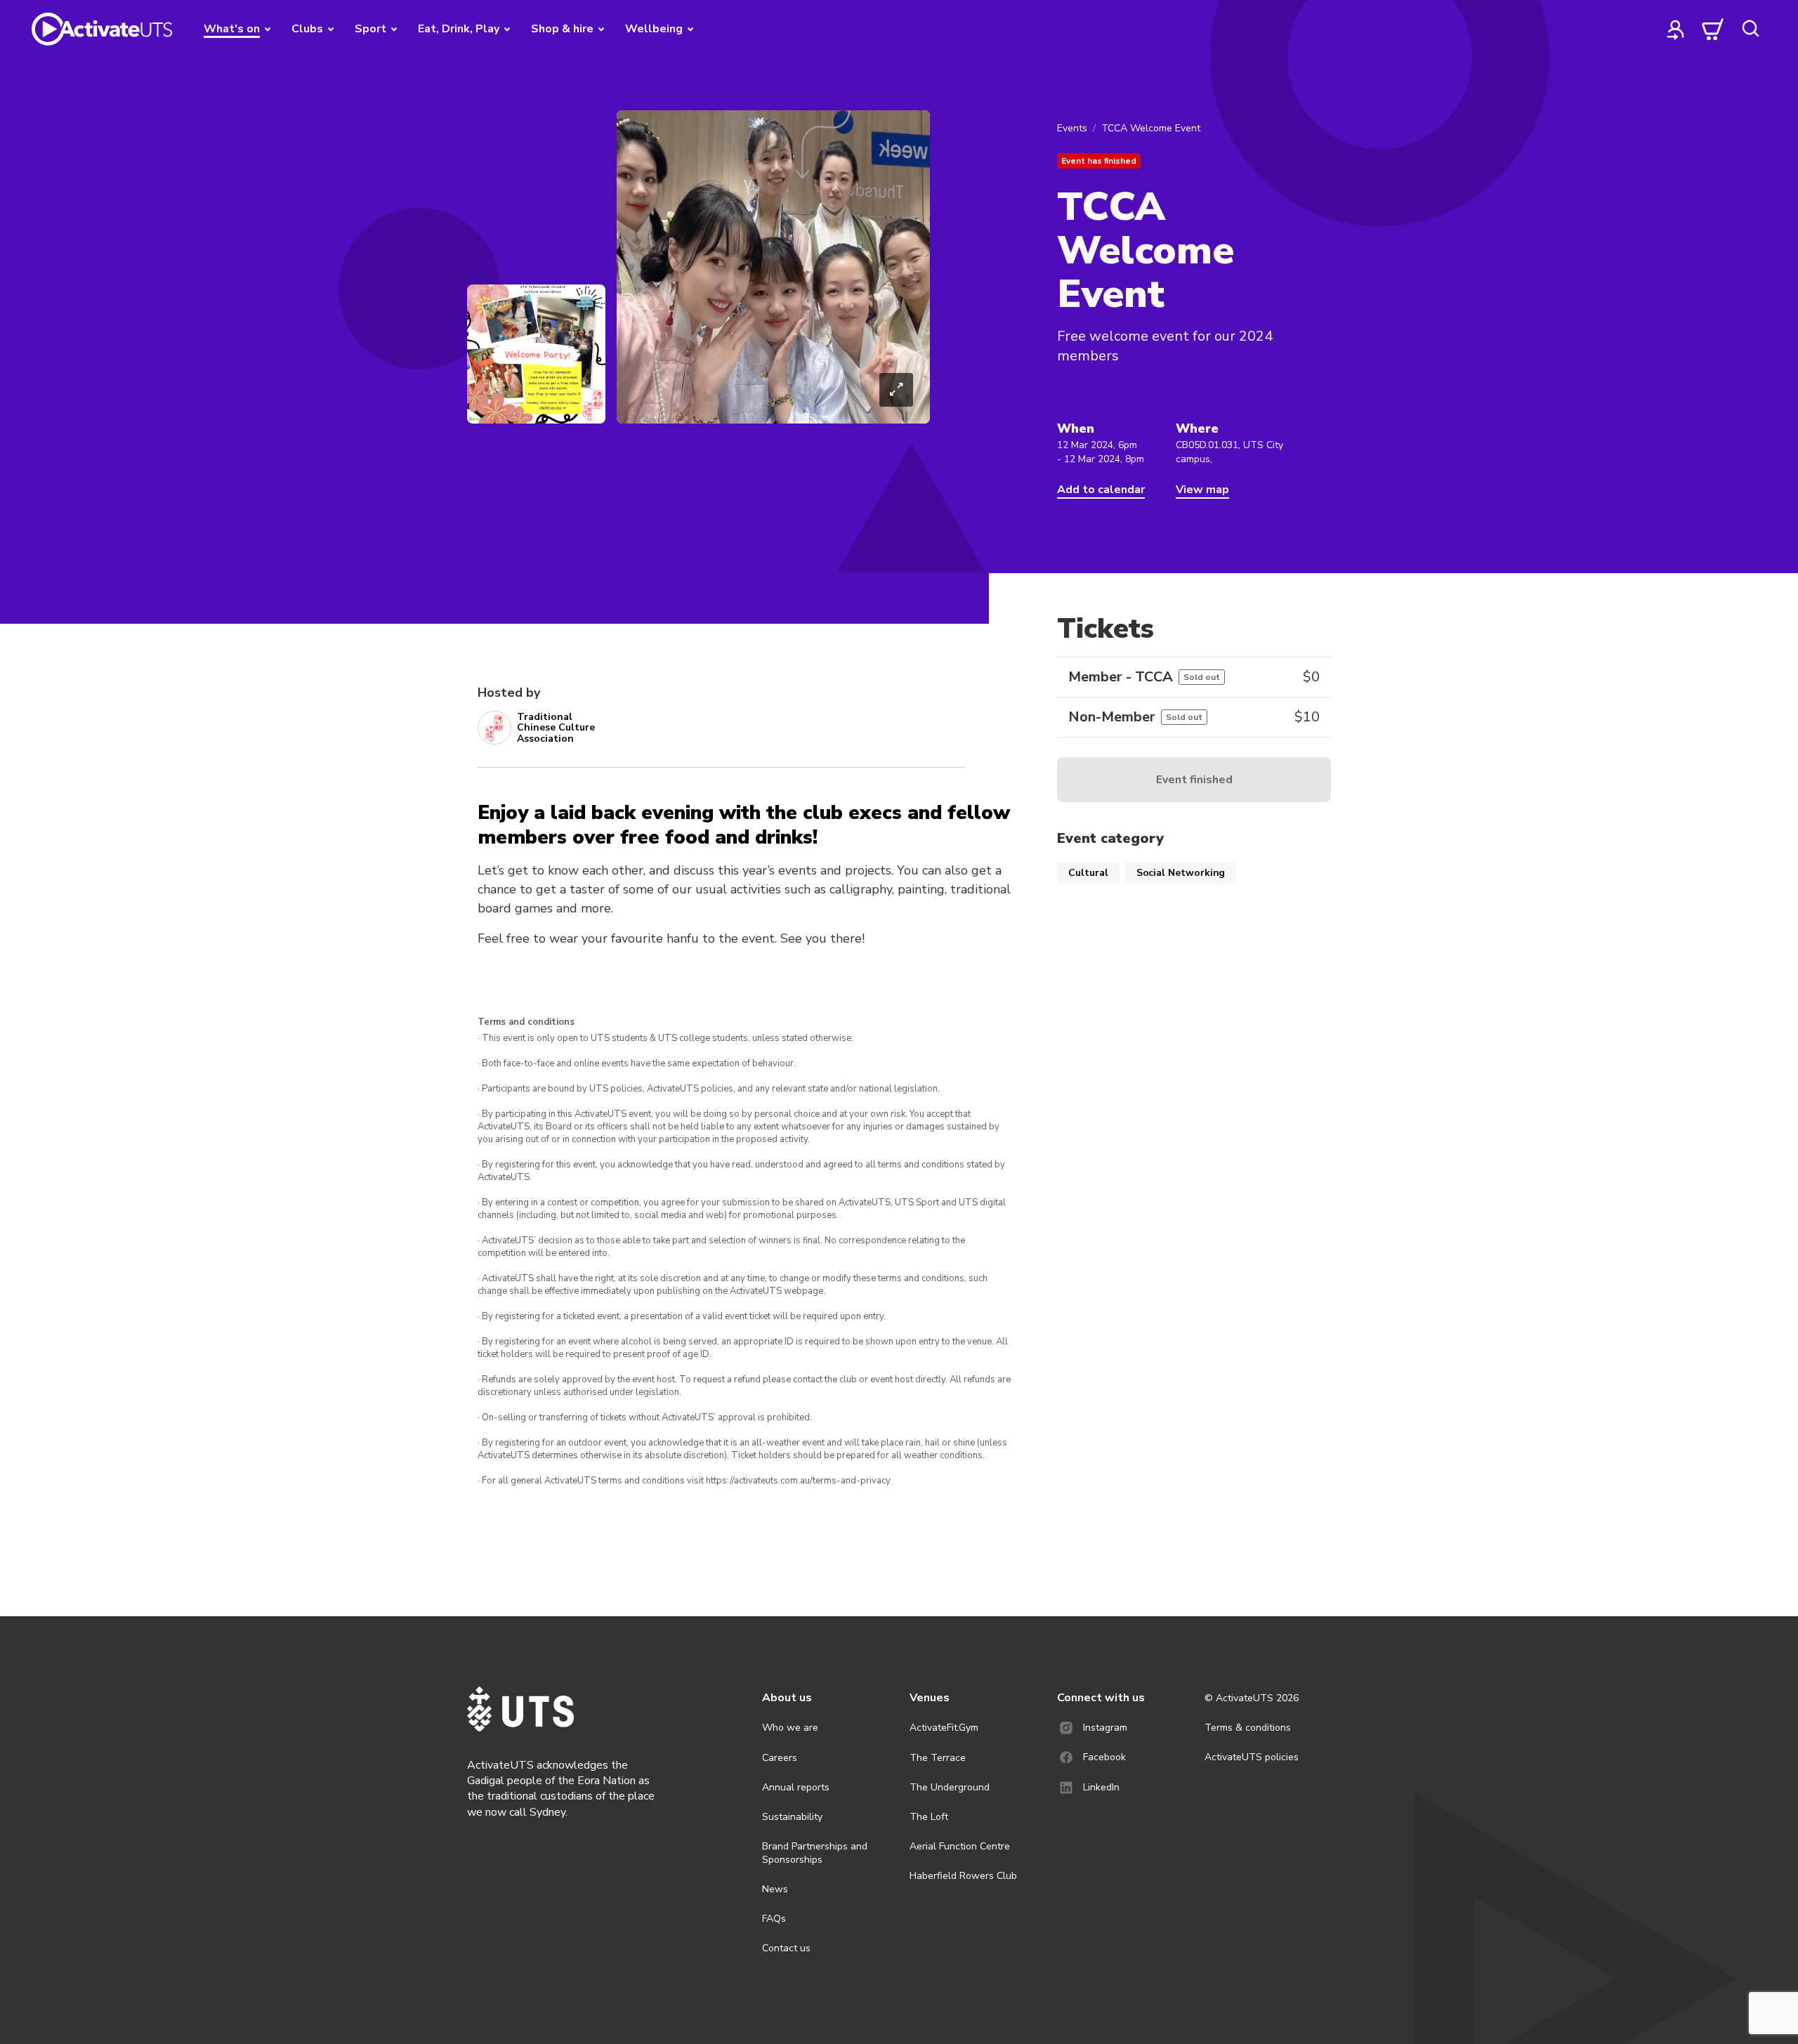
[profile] (1676, 29)
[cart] (1713, 29)
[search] (1750, 29)
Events (1072, 128)
